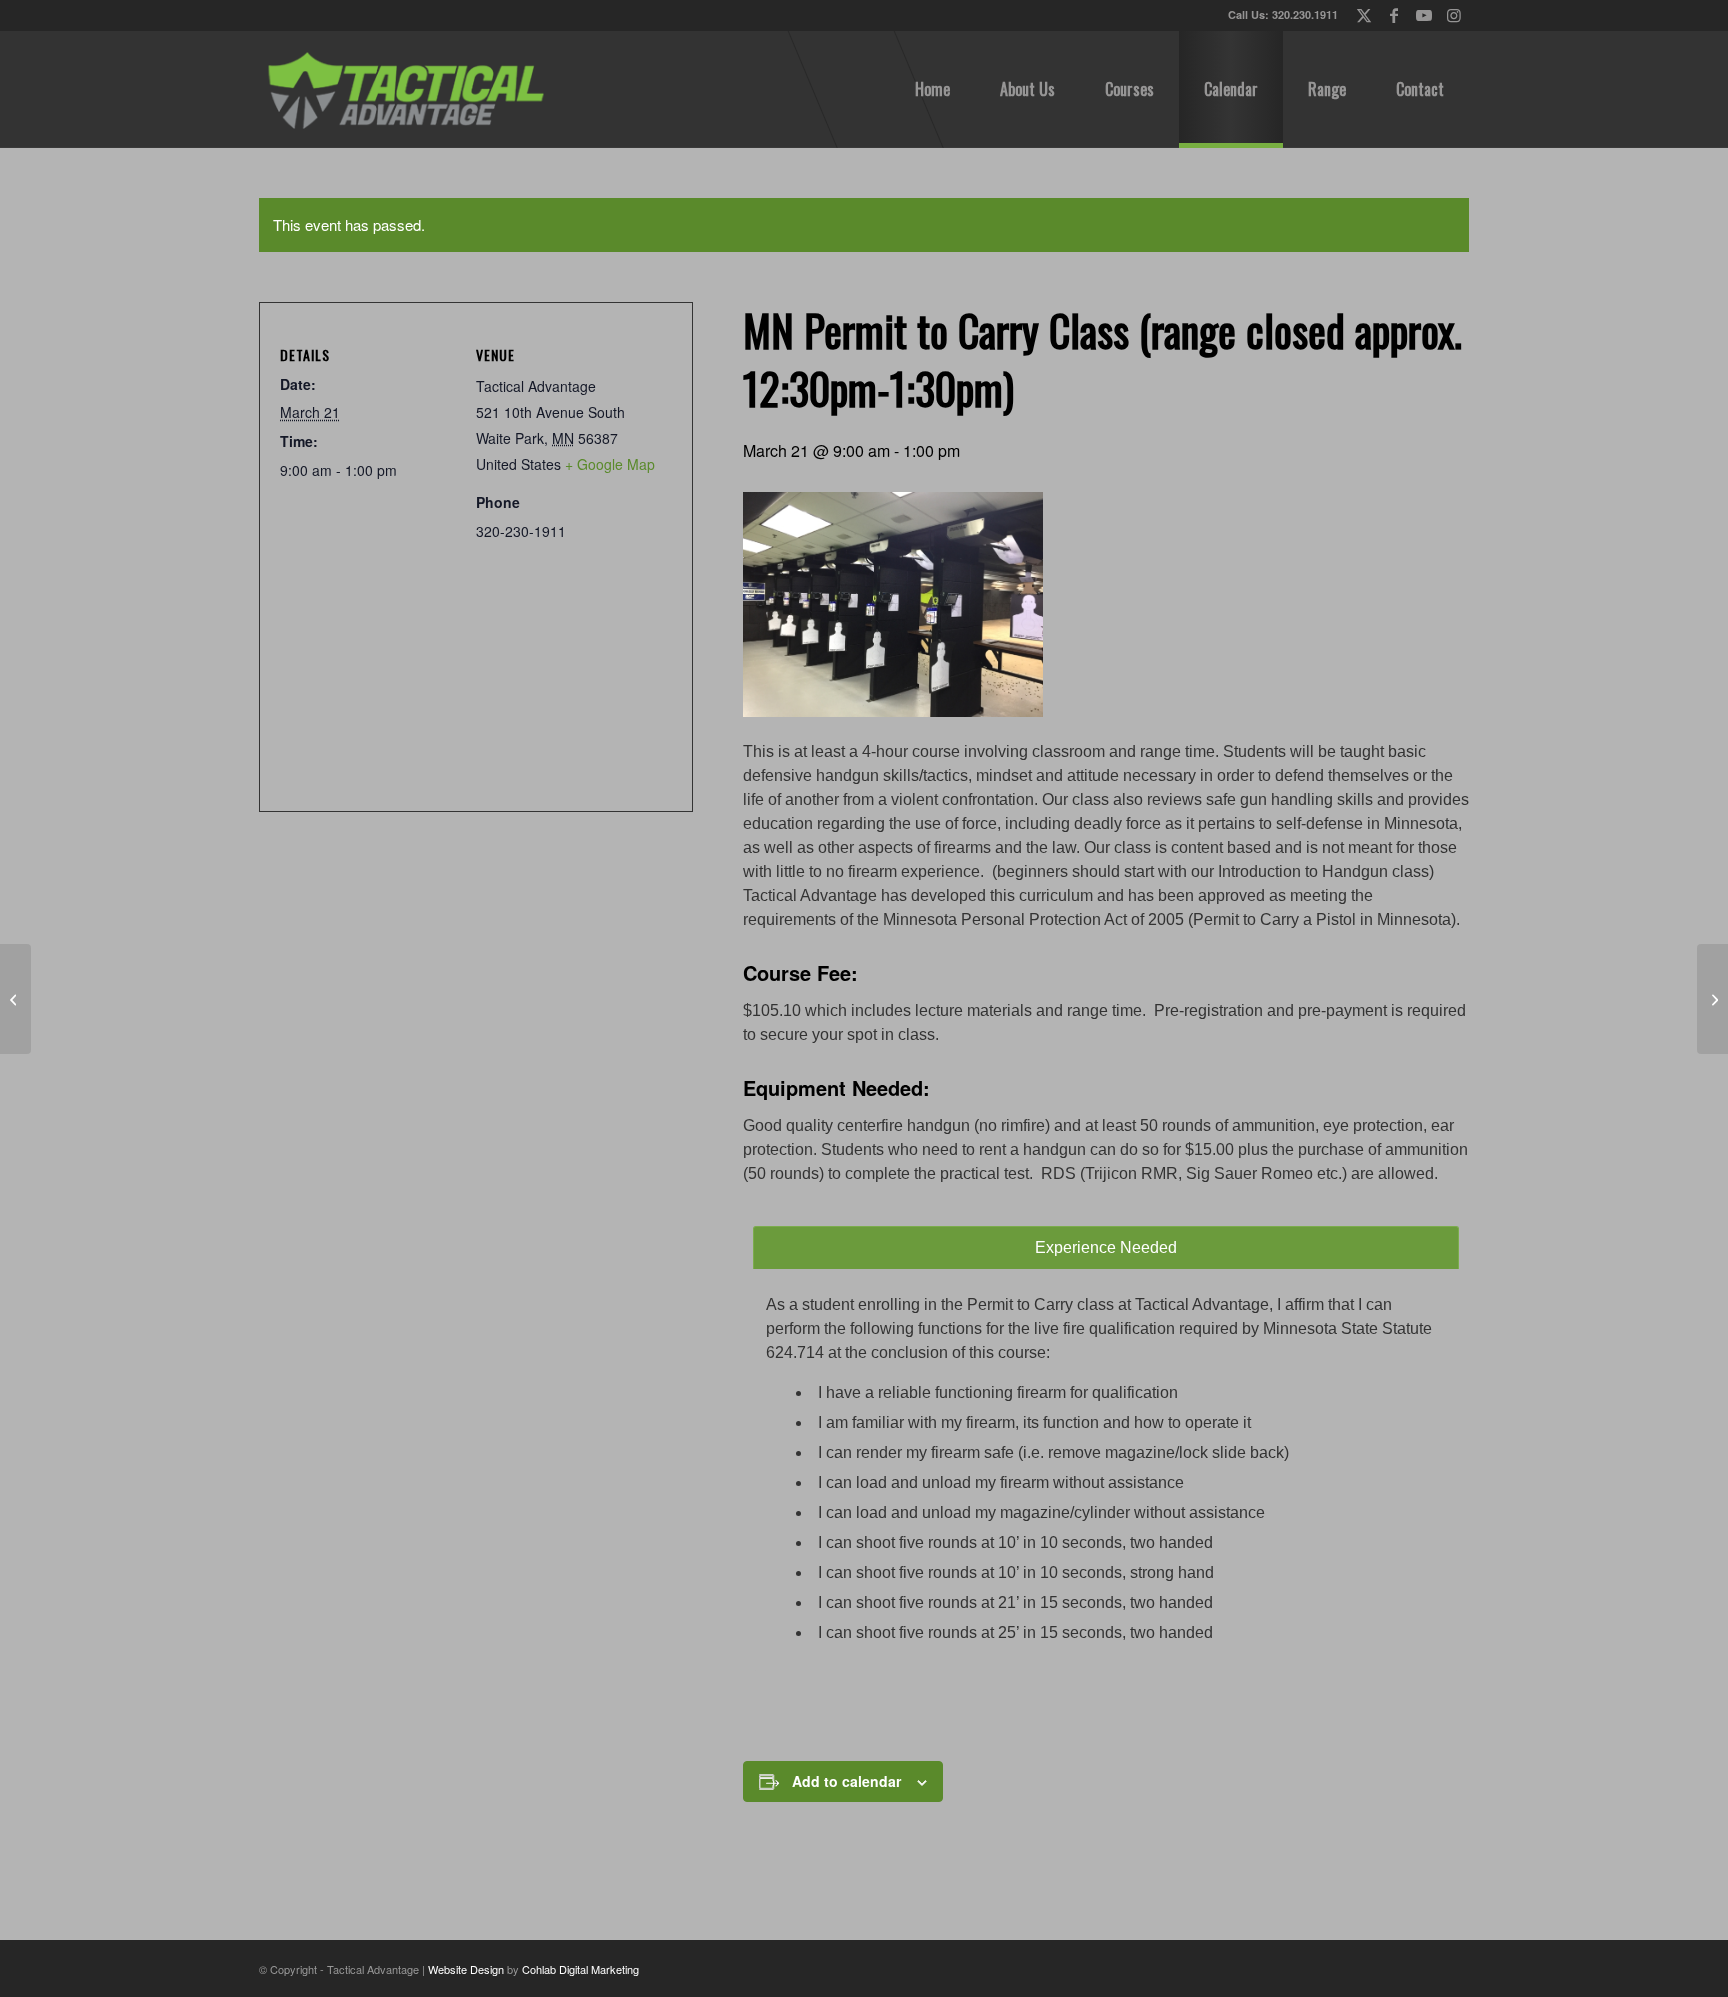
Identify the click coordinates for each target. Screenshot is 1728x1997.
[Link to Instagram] (1454, 15)
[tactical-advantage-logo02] (405, 89)
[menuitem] (932, 89)
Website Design (466, 1969)
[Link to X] (1363, 15)
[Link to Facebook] (1393, 15)
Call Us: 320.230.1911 (1283, 14)
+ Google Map (610, 464)
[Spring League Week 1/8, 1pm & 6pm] (15, 999)
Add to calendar (846, 1781)
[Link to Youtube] (1423, 15)
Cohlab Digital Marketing (580, 1969)
